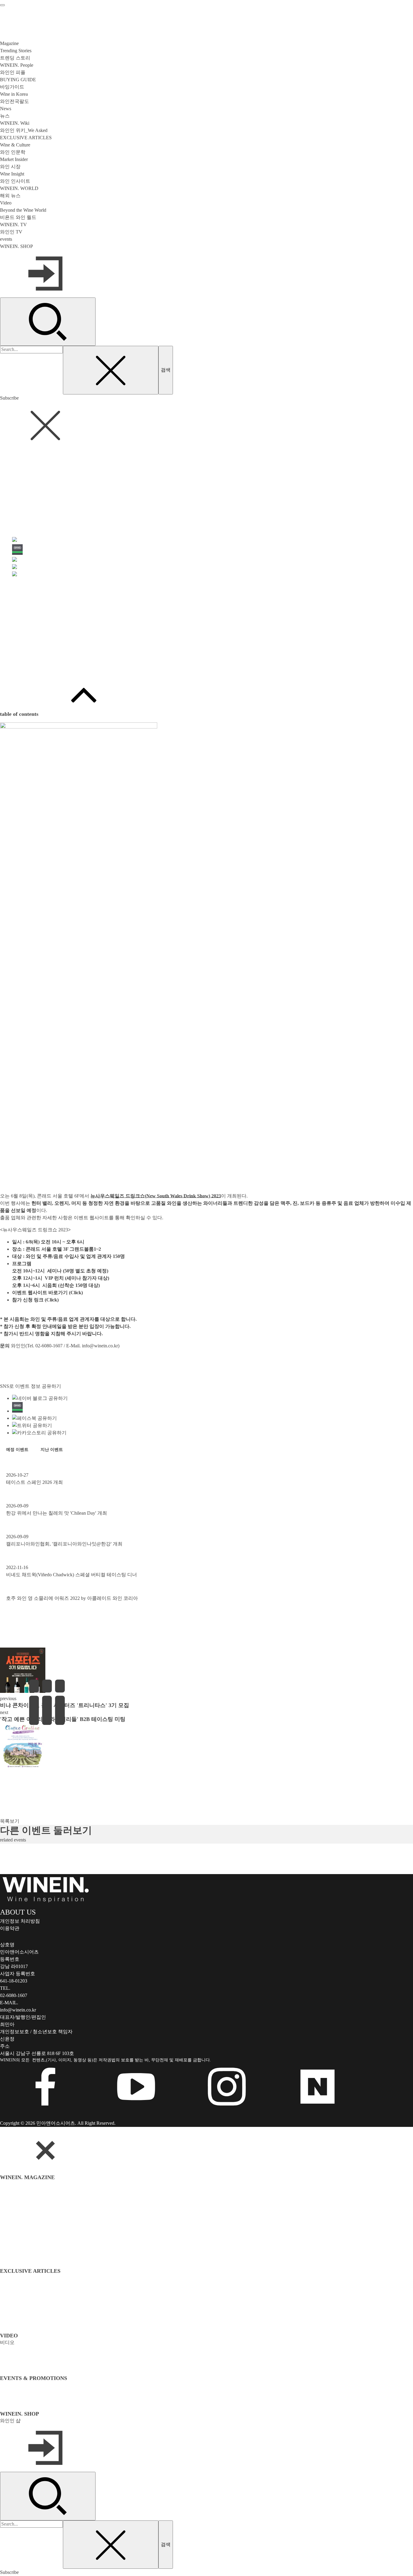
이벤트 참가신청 (18, 667)
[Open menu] (2, 5)
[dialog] (207, 2351)
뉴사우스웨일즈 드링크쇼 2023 (35, 1230)
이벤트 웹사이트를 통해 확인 (105, 1218)
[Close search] (111, 370)
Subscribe (9, 398)
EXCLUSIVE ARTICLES (26, 138)
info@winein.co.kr (100, 1346)
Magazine (9, 43)
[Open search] (48, 322)
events (6, 239)
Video (6, 203)
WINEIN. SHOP (16, 246)
